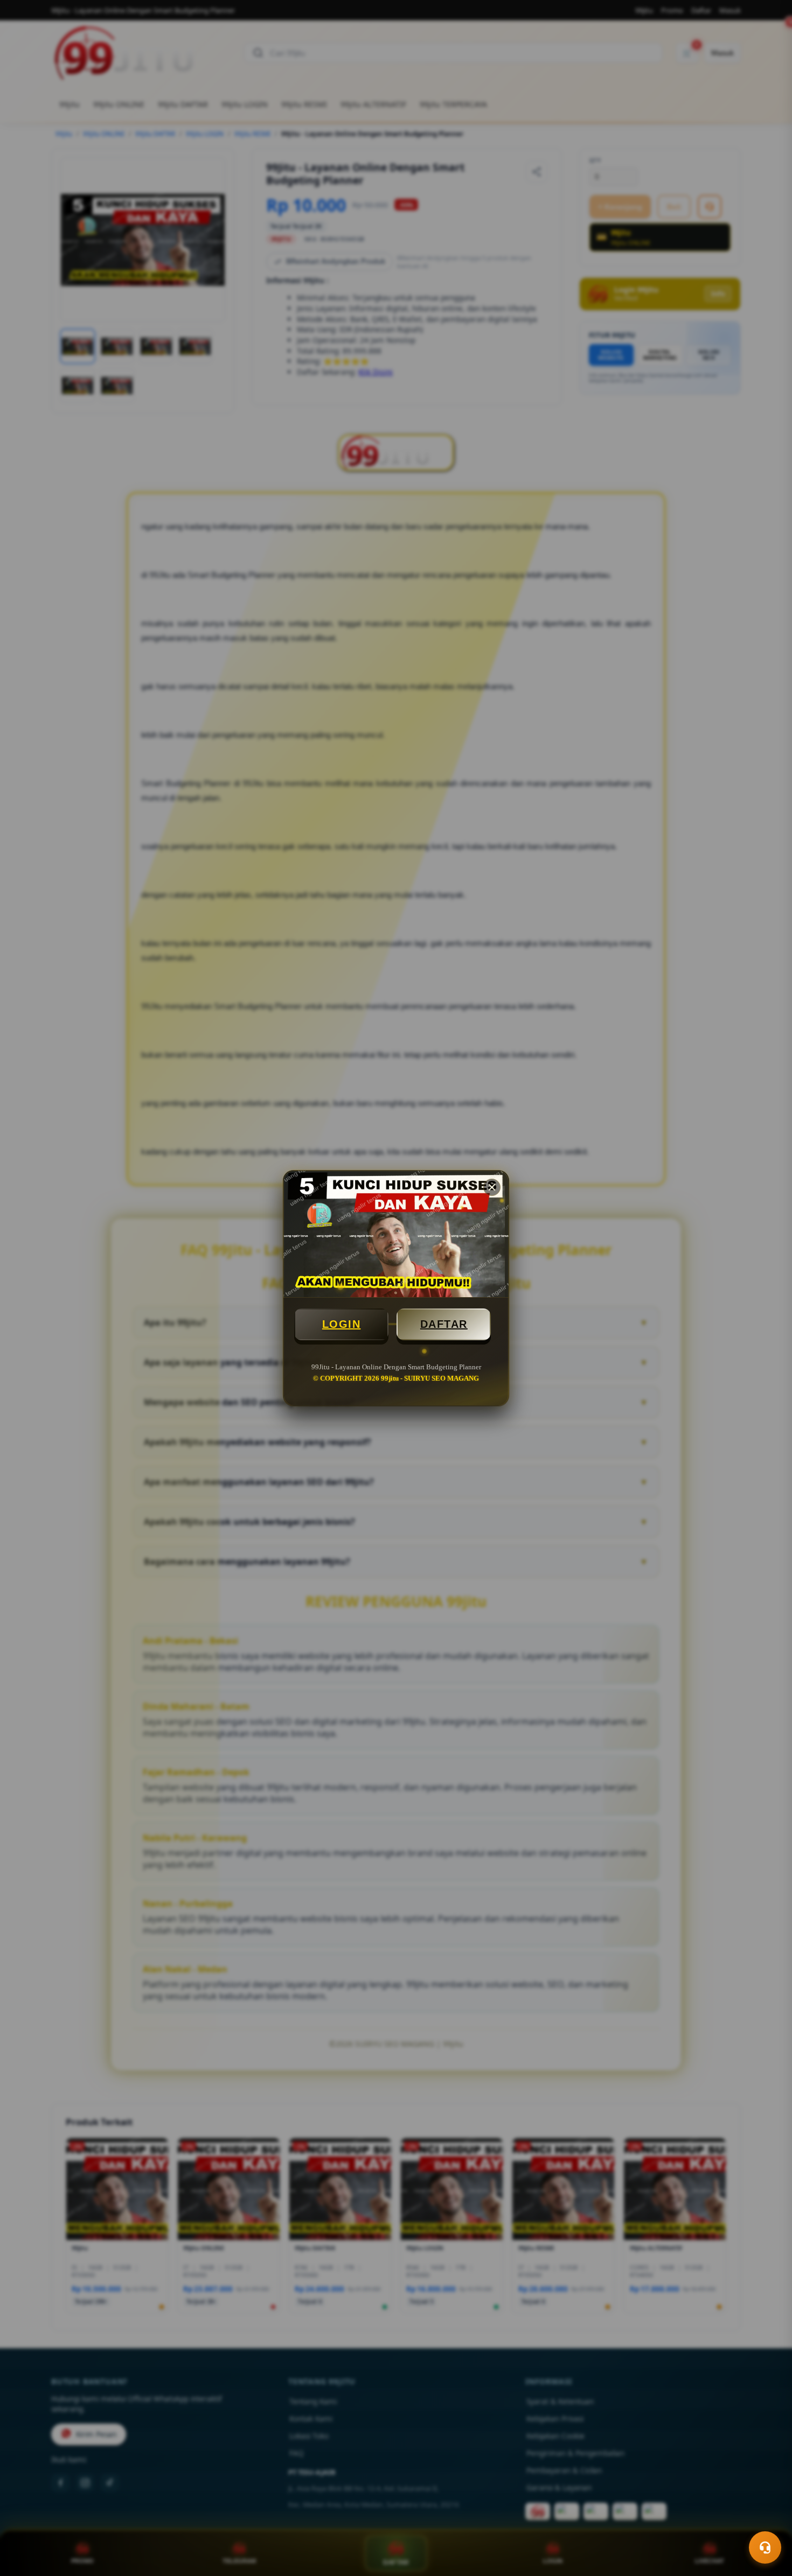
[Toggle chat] (765, 2547)
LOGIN (342, 1324)
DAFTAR (444, 1324)
